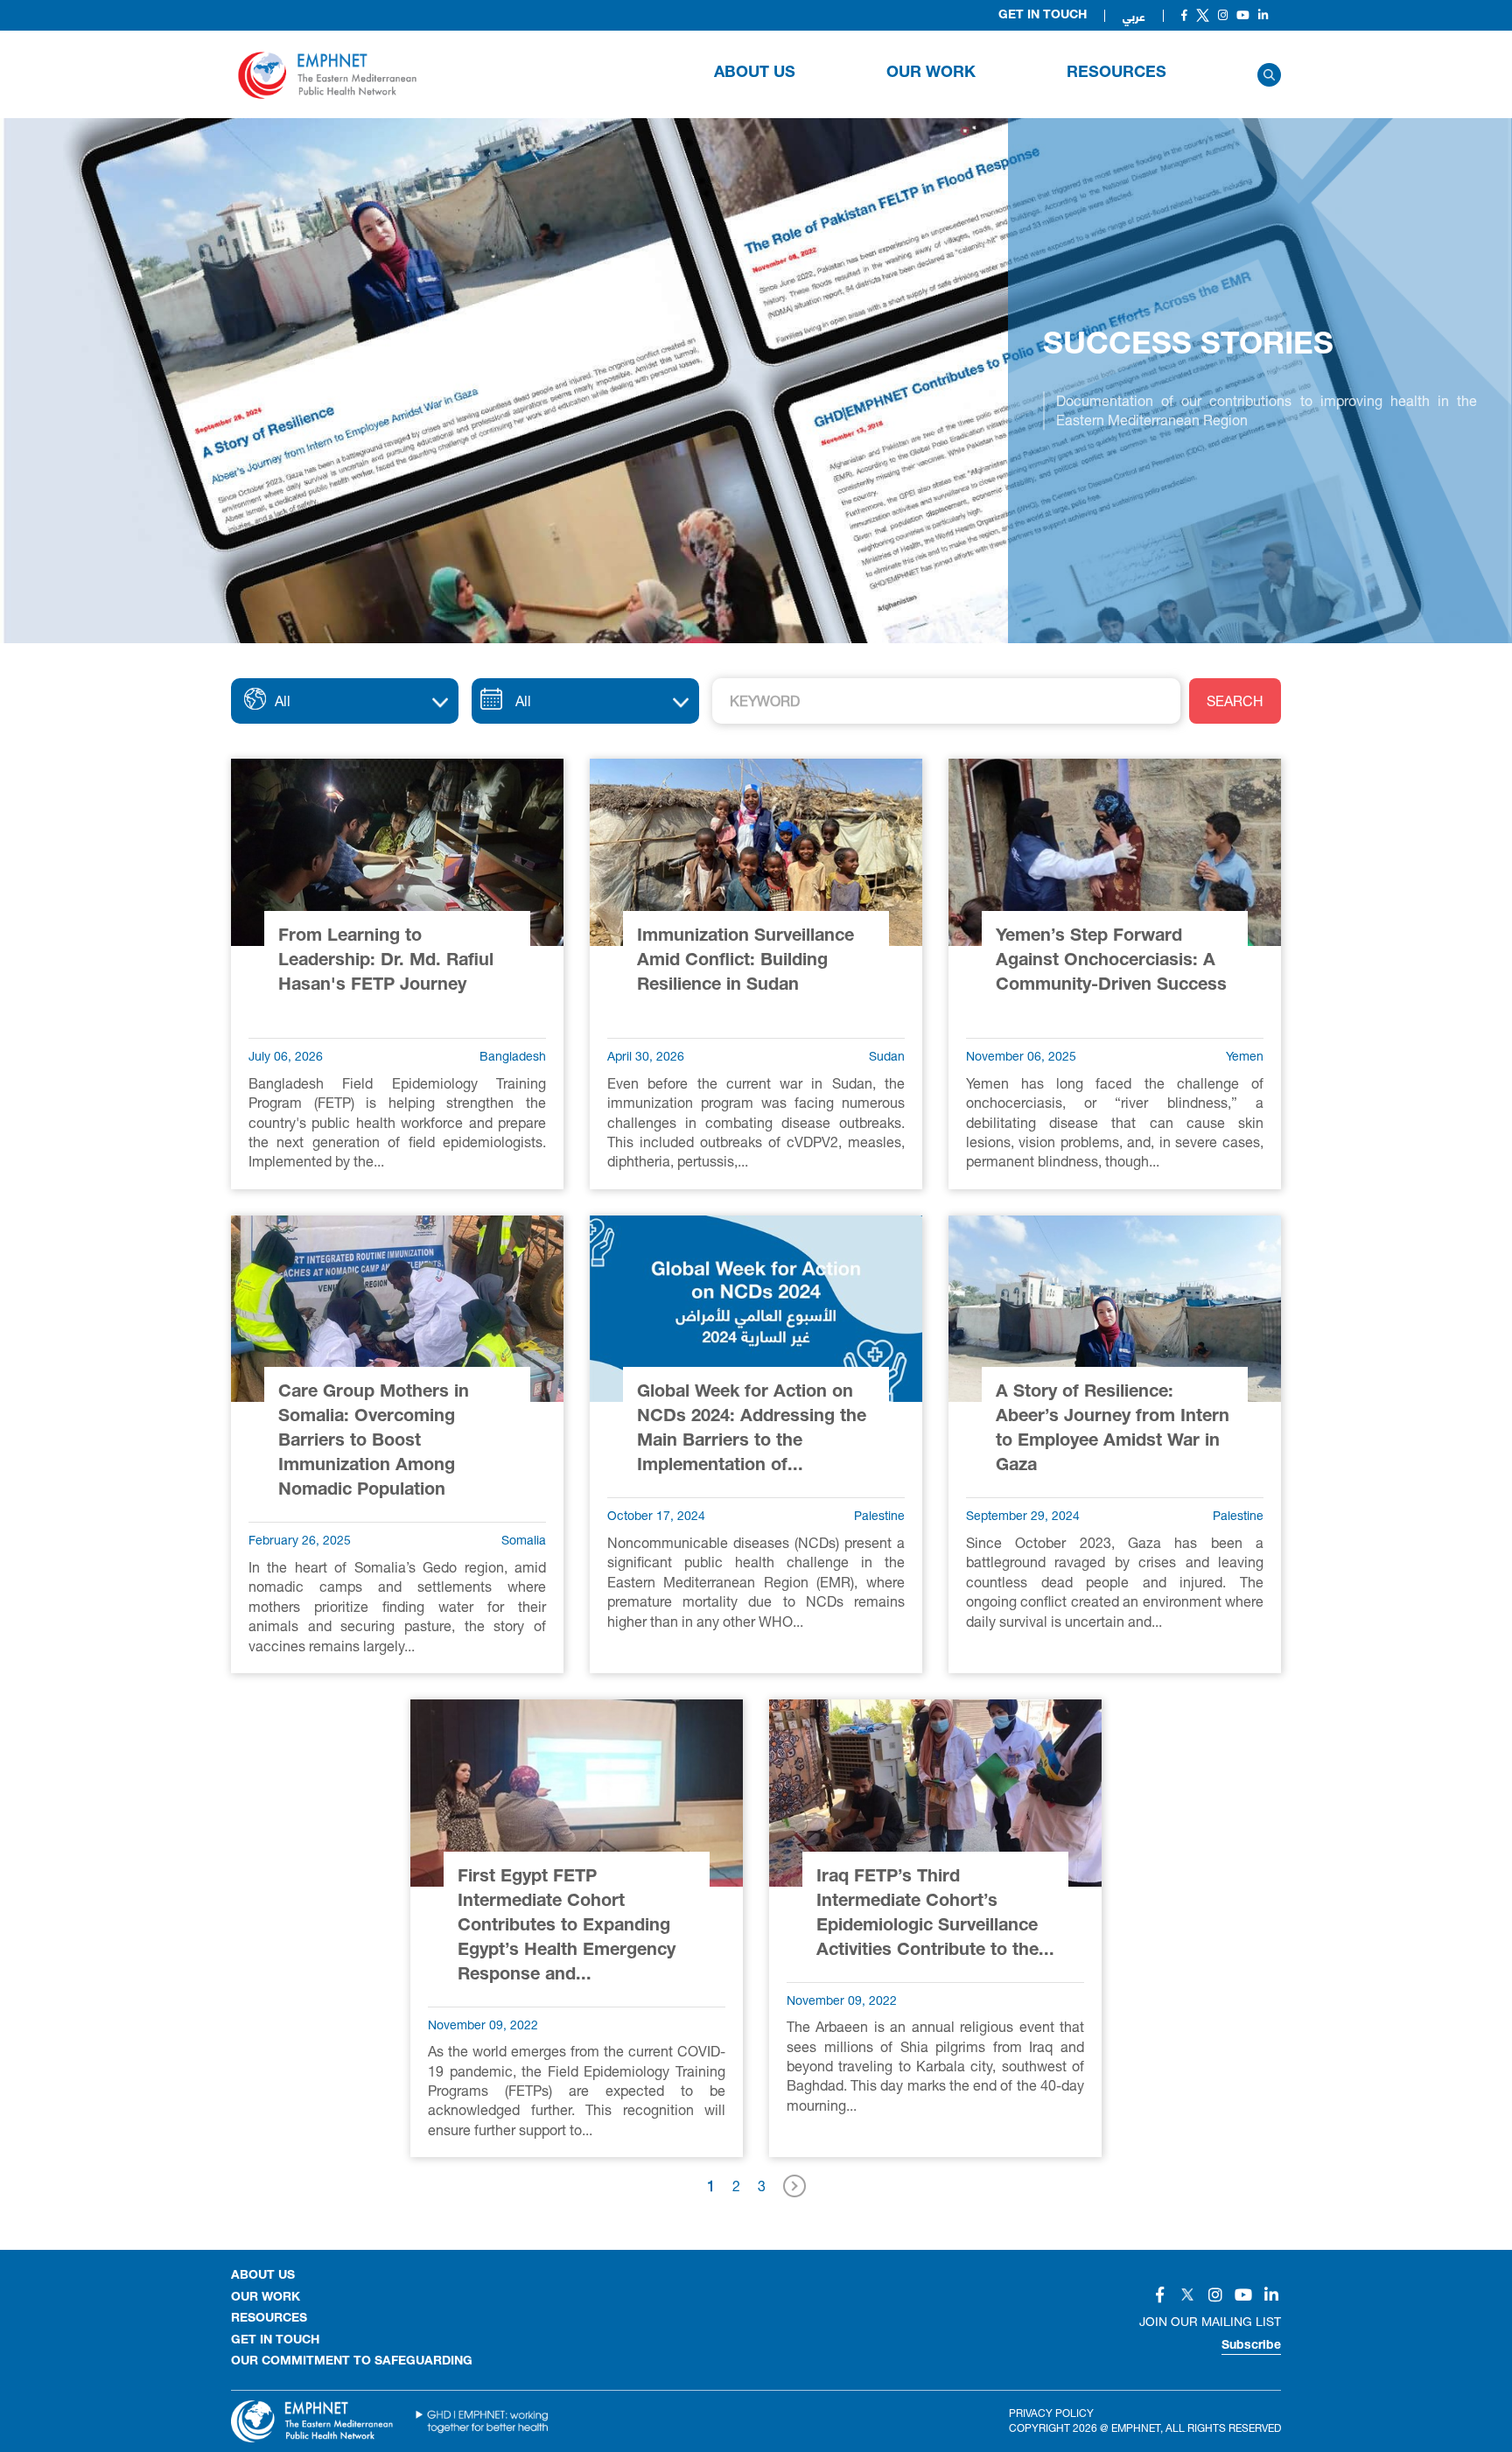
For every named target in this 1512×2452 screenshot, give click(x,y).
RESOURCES (1116, 74)
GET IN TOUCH (275, 2341)
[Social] (1184, 15)
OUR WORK (931, 74)
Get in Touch (1043, 16)
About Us (755, 74)
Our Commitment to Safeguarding (352, 2362)
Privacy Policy (1051, 2413)
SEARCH (1235, 701)
